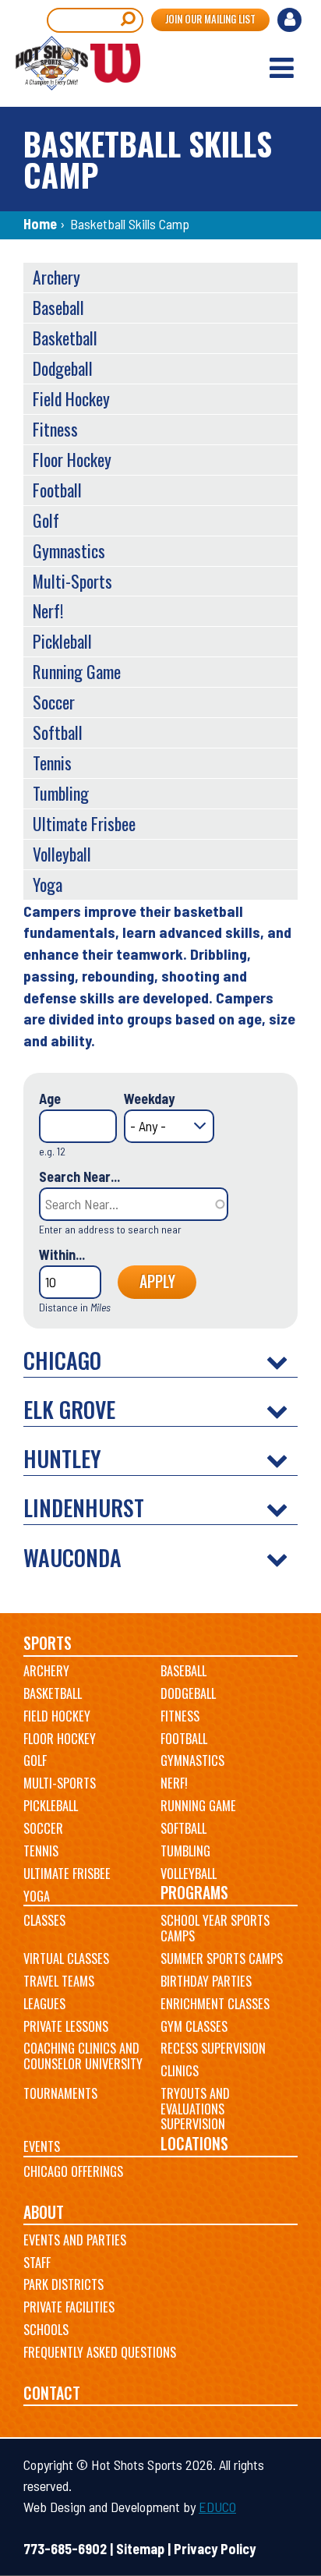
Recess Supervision (213, 2048)
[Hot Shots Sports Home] (78, 63)
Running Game (77, 671)
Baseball (58, 307)
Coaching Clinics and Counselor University (83, 2056)
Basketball (65, 338)
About (44, 2212)
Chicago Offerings (73, 2171)
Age (50, 1099)
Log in (291, 22)
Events (42, 2146)
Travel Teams (59, 1981)
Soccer (54, 702)
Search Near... (79, 1177)
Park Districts (63, 2284)
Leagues (44, 2004)
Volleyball (62, 854)
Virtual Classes (66, 1959)
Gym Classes (194, 2026)
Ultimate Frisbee (84, 823)
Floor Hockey (72, 459)
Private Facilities (69, 2307)
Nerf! (48, 610)
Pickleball (62, 641)
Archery (56, 277)
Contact (52, 2393)
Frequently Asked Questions (100, 2352)
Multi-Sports (72, 581)
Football (57, 490)
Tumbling (61, 793)
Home (40, 224)
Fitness (55, 429)
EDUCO (217, 2507)
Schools (46, 2330)
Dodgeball (63, 368)
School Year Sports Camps (215, 1928)
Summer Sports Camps (222, 1959)
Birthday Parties (206, 1981)
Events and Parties (75, 2240)
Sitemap (140, 2549)
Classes (44, 1920)
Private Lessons (66, 2026)
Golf (46, 520)
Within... (62, 1254)
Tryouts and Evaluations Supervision (195, 2109)
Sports (48, 1643)
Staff (37, 2263)
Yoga (48, 884)
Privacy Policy (215, 2549)
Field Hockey (71, 398)
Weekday (149, 1099)
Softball (58, 732)
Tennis (52, 763)
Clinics (180, 2071)
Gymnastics (69, 550)
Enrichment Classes (215, 2004)
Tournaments (60, 2093)
